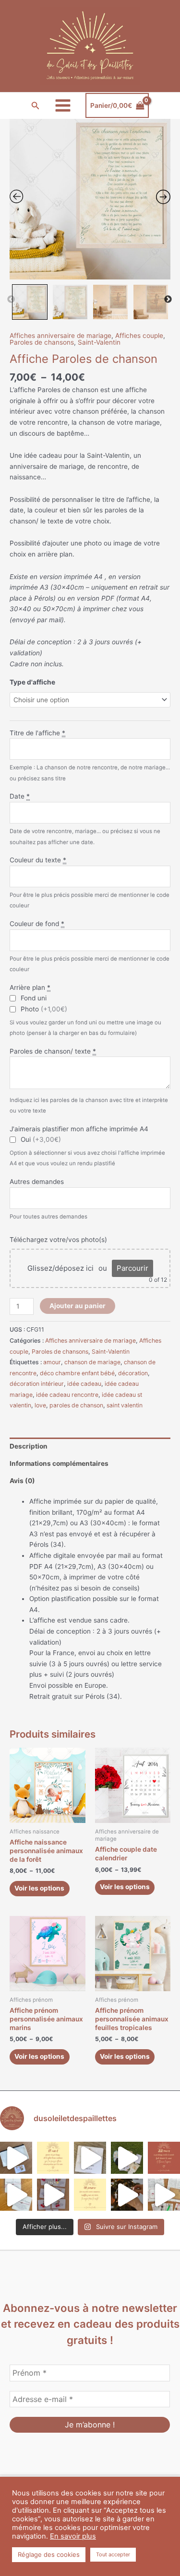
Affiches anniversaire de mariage (60, 336)
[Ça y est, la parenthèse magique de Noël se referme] (127, 2195)
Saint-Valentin (99, 342)
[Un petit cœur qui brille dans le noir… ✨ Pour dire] (16, 2195)
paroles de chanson (76, 1405)
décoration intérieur (37, 1384)
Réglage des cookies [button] (49, 2554)
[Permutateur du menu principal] (63, 106)
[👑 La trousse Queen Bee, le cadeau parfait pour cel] (16, 2158)
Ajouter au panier (78, 1306)
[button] (36, 106)
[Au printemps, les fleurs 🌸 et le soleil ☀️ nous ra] (164, 2158)
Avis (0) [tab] (22, 1481)
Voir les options (39, 1888)
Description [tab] (29, 1446)
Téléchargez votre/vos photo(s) (58, 1240)
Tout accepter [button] (113, 2554)
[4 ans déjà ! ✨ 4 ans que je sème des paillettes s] (53, 2195)
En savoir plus (73, 2536)
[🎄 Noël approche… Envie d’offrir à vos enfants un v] (164, 2195)
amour (52, 1362)
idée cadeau (84, 1384)
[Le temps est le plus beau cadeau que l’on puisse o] (53, 2158)
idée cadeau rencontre (67, 1395)
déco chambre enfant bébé (77, 1373)
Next (168, 300)
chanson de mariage (92, 1362)
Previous (11, 300)
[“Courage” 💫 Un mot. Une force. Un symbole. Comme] (90, 2158)
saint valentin (125, 1405)
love (40, 1405)
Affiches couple (139, 336)
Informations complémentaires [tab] (59, 1463)
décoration (133, 1373)
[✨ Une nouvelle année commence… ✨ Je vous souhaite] (90, 2195)
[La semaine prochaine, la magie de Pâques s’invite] (127, 2158)
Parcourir (132, 1268)
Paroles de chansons (42, 342)
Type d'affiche (32, 682)
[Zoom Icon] (90, 199)
